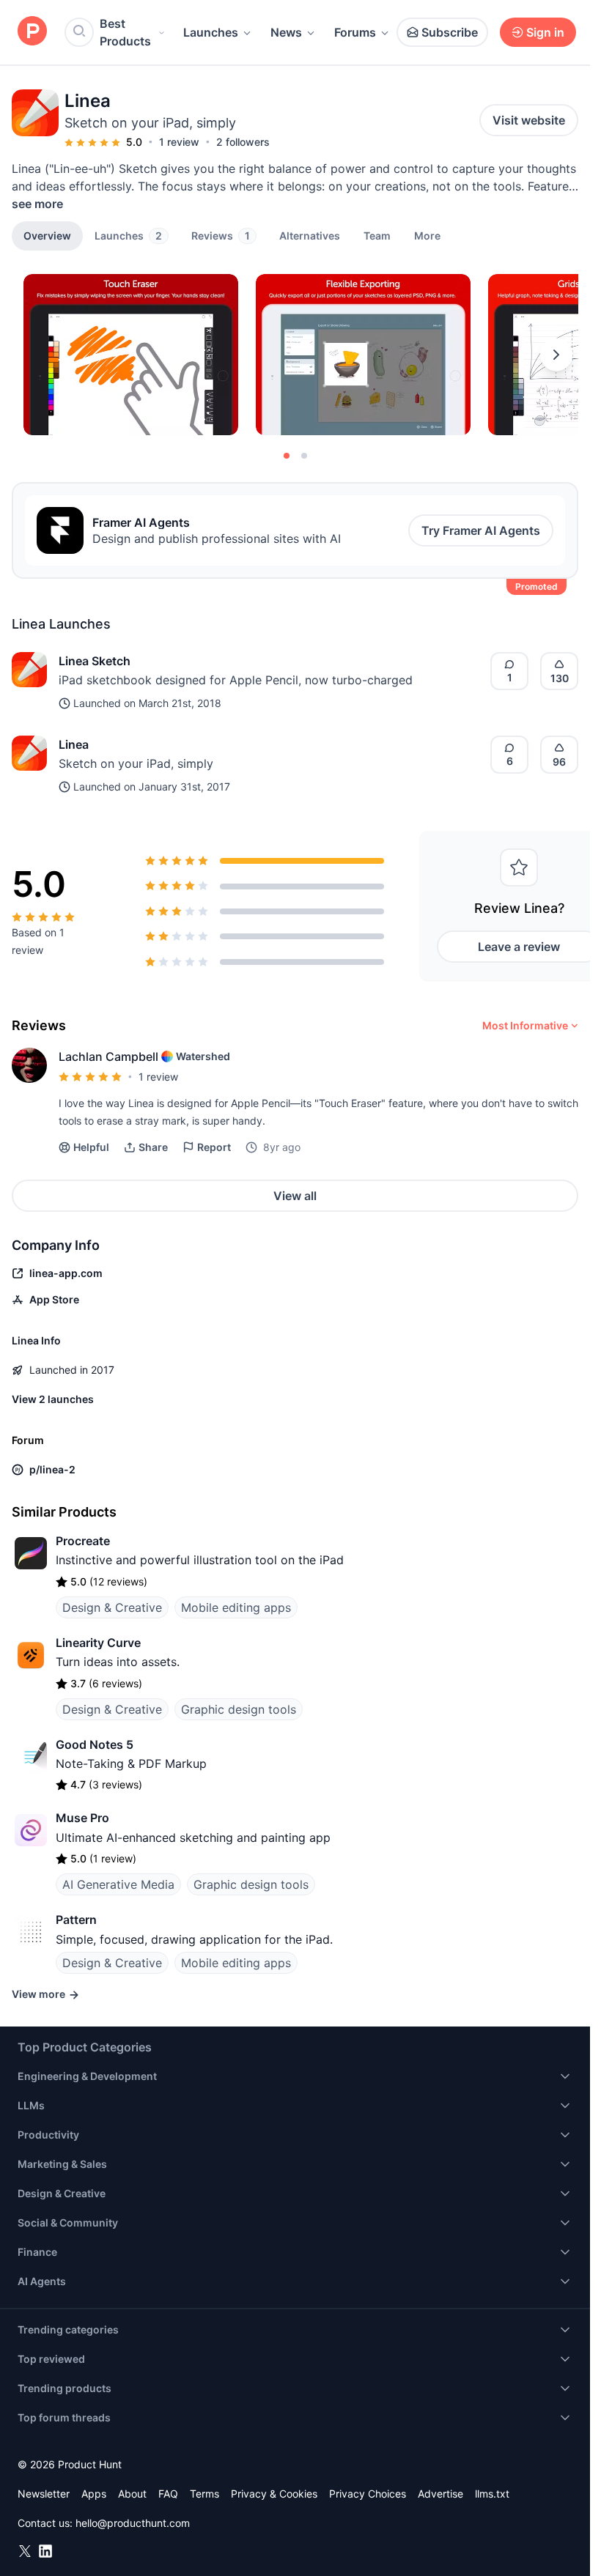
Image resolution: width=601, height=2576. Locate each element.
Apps (94, 2494)
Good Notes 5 (95, 1744)
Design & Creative (112, 1607)
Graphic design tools (239, 1709)
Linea (74, 744)
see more (37, 204)
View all (295, 1196)
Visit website (529, 120)
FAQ (168, 2494)
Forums (355, 32)
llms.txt (492, 2494)
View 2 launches (53, 1399)
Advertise (440, 2494)
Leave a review (519, 947)
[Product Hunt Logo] (32, 32)
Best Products (125, 32)
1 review (179, 142)
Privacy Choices (368, 2494)
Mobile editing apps (236, 1607)
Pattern (76, 1920)
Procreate (83, 1541)
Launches (211, 32)
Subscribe (450, 32)
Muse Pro (82, 1818)
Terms (204, 2494)
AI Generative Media (118, 1884)
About (132, 2494)
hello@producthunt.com (133, 2523)
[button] (427, 235)
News (286, 32)
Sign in (545, 32)
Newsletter (44, 2494)
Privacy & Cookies (274, 2494)
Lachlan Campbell (108, 1056)
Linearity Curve (98, 1643)
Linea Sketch (95, 661)
